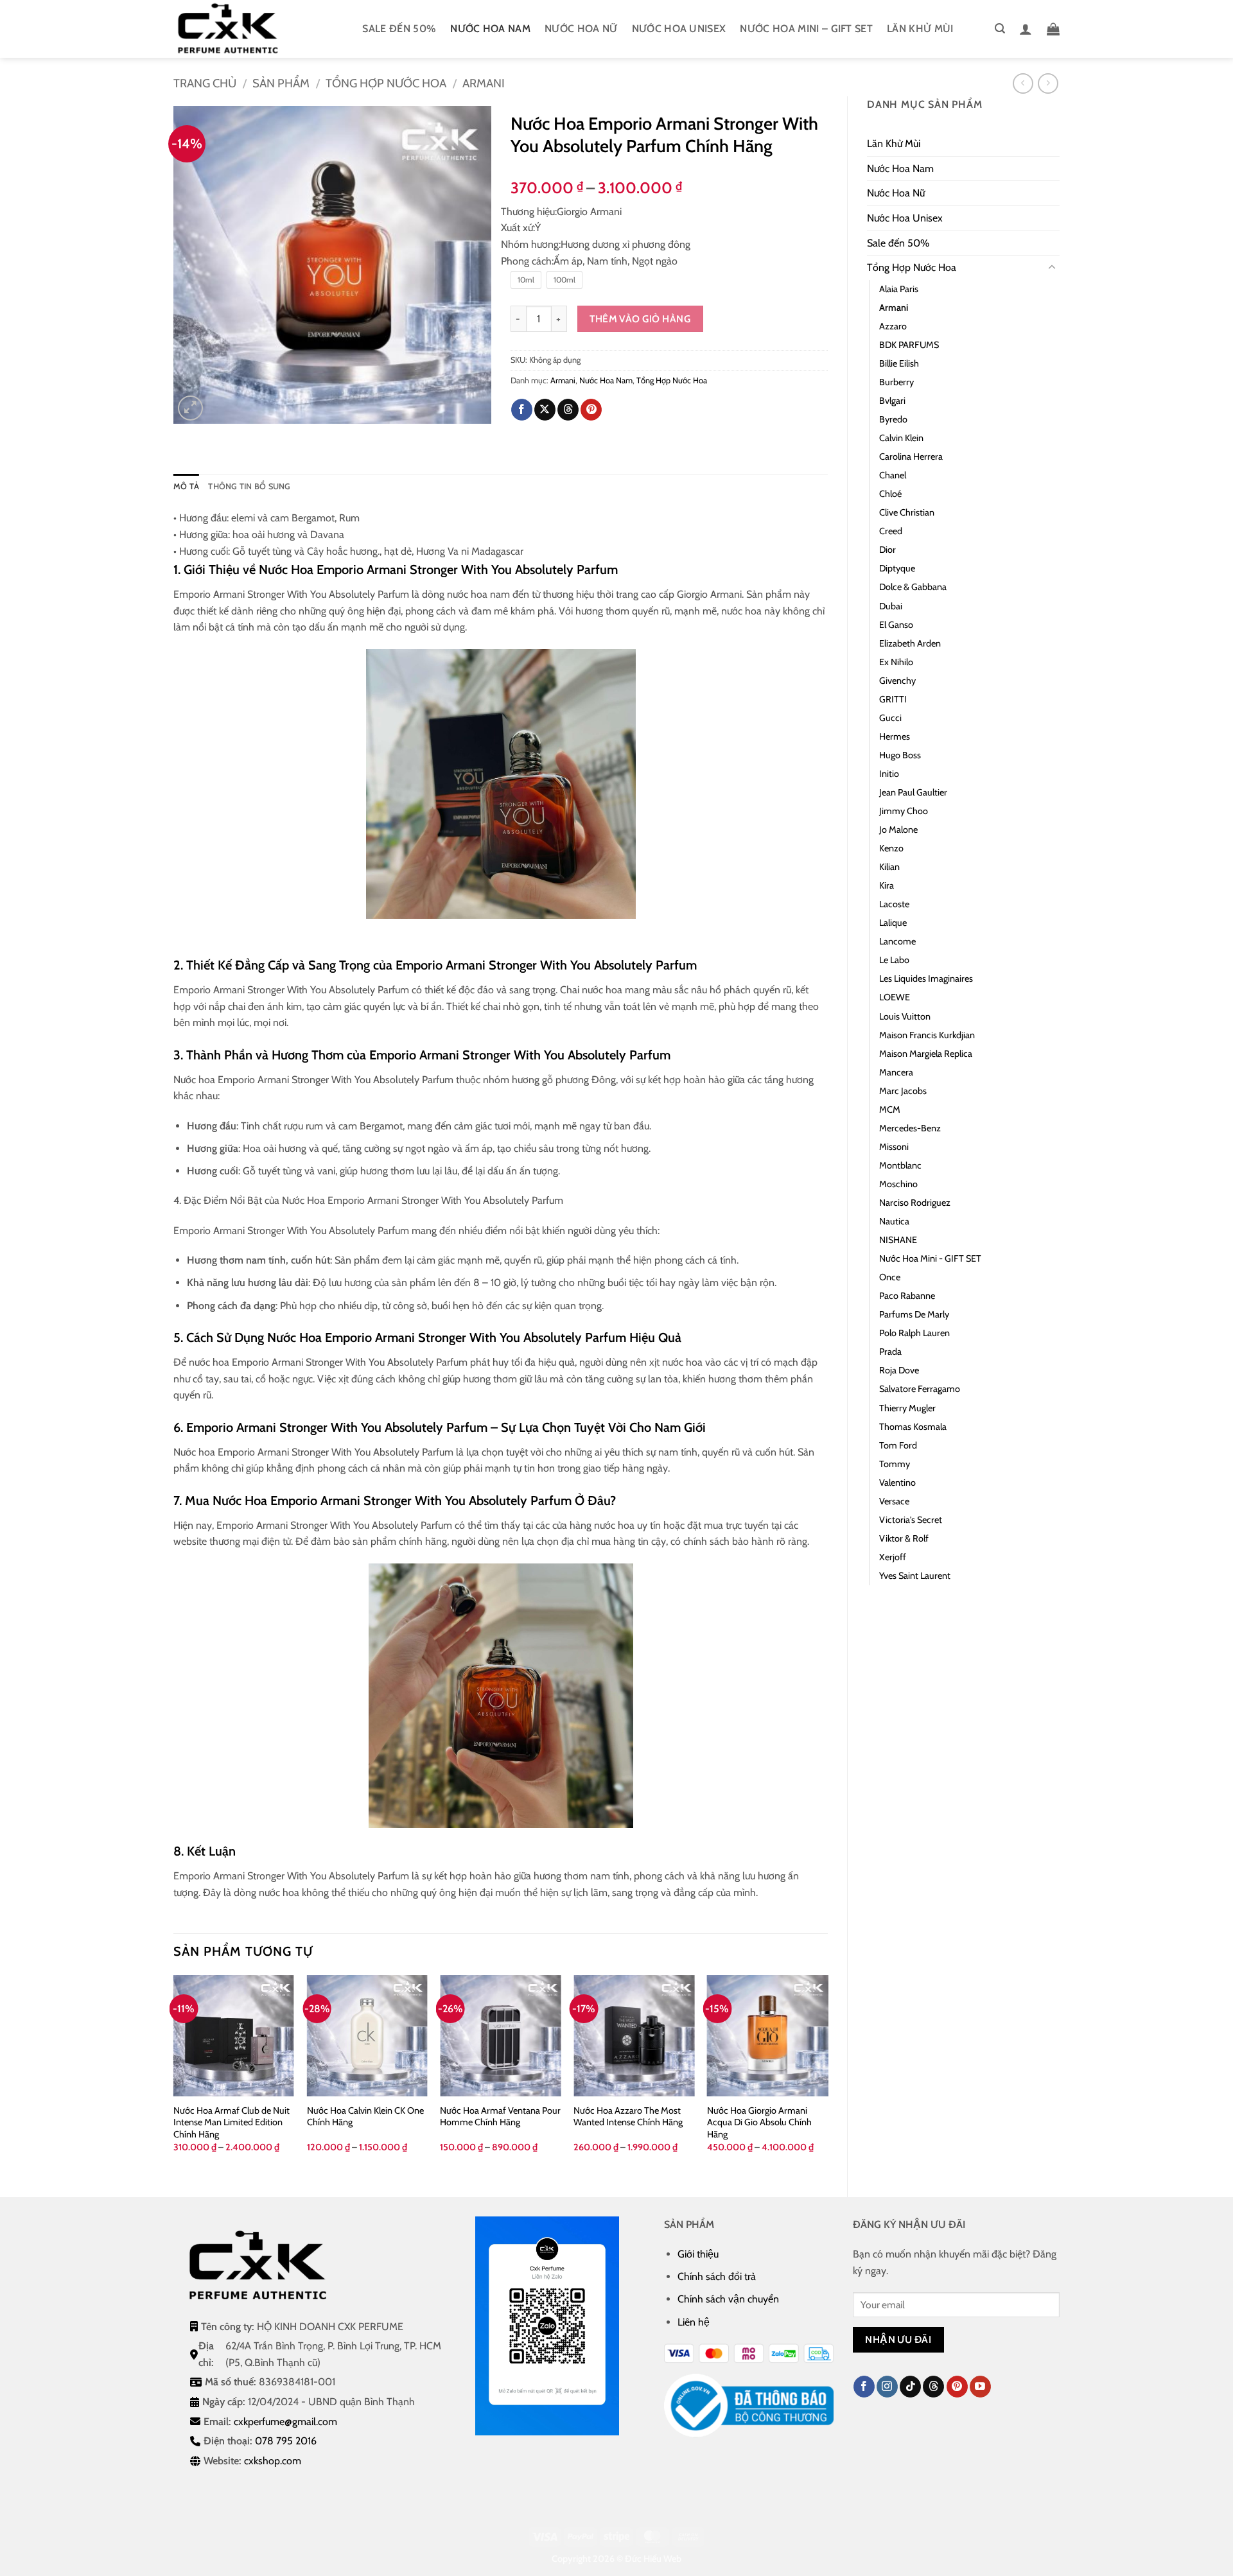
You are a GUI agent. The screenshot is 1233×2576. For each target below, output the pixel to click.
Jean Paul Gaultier (913, 792)
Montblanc (900, 1165)
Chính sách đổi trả (717, 2276)
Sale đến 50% (399, 29)
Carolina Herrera (911, 457)
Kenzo (891, 848)
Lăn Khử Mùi (920, 29)
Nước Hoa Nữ (581, 29)
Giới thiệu (698, 2254)
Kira (887, 885)
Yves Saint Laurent (915, 1576)
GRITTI (893, 699)
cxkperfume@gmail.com (285, 2422)
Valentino (897, 1483)
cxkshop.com (273, 2461)
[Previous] (174, 2075)
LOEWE (895, 997)
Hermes (895, 736)
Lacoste (894, 904)
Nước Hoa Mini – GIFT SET (806, 29)
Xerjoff (893, 1557)
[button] (1000, 29)
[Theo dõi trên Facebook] (864, 2387)
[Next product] (1023, 83)
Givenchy (897, 681)
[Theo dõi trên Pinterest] (957, 2387)
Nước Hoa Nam (490, 29)
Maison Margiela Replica (926, 1054)
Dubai (891, 606)
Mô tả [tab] (186, 486)
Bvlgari (892, 401)
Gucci (890, 718)
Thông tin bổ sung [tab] (249, 486)
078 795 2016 (286, 2441)
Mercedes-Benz (910, 1128)
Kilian (889, 867)
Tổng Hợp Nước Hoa (386, 83)
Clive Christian (907, 512)
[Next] (827, 2075)
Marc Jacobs (903, 1091)
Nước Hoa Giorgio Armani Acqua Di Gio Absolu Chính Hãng (759, 2122)
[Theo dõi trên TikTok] (910, 2387)
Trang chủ (205, 83)
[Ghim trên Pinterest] (591, 410)
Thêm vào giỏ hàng (640, 319)
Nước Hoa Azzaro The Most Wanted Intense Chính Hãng (628, 2117)
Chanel (893, 475)
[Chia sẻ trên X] (545, 410)
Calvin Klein (901, 438)
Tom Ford (898, 1445)
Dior (888, 550)
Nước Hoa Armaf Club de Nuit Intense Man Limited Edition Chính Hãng (232, 2122)
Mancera (896, 1072)
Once (890, 1277)
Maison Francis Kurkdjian (927, 1035)
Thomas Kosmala (913, 1427)
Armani (484, 83)
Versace (894, 1501)
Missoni (894, 1147)
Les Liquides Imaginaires (926, 979)
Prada (890, 1352)
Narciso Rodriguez (915, 1203)
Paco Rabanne (907, 1296)
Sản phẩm (281, 83)
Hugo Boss (900, 755)
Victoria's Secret (911, 1520)
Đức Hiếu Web (653, 2559)
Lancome (897, 941)
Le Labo (894, 960)
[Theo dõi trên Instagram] (887, 2387)
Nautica (894, 1221)
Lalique (893, 923)
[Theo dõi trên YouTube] (980, 2387)
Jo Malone (898, 830)
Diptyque (897, 568)
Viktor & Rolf (904, 1538)
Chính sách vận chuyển (728, 2299)
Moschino (898, 1184)
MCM (890, 1110)
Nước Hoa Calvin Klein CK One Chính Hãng (365, 2117)
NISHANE (898, 1240)
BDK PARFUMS (909, 345)
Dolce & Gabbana (913, 587)
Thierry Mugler (907, 1408)
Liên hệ (694, 2322)
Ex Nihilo (896, 662)
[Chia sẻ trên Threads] (568, 410)
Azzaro (893, 326)
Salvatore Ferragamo (920, 1389)
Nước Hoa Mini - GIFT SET (930, 1258)
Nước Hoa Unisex (679, 29)
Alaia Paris (899, 289)
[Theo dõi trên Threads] (933, 2387)
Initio (889, 774)
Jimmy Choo (904, 811)
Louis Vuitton (905, 1016)
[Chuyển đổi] (1052, 268)
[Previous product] (1048, 83)
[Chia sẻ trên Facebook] (522, 410)
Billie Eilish (899, 363)
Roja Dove (899, 1370)
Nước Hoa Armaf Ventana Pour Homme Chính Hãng (500, 2117)
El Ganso (896, 625)
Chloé (890, 494)
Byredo (893, 419)
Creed (891, 531)
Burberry (896, 382)
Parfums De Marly (914, 1314)
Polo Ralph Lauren (914, 1333)
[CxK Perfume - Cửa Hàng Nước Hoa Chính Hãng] (238, 29)
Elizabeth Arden (910, 643)
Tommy (895, 1464)
